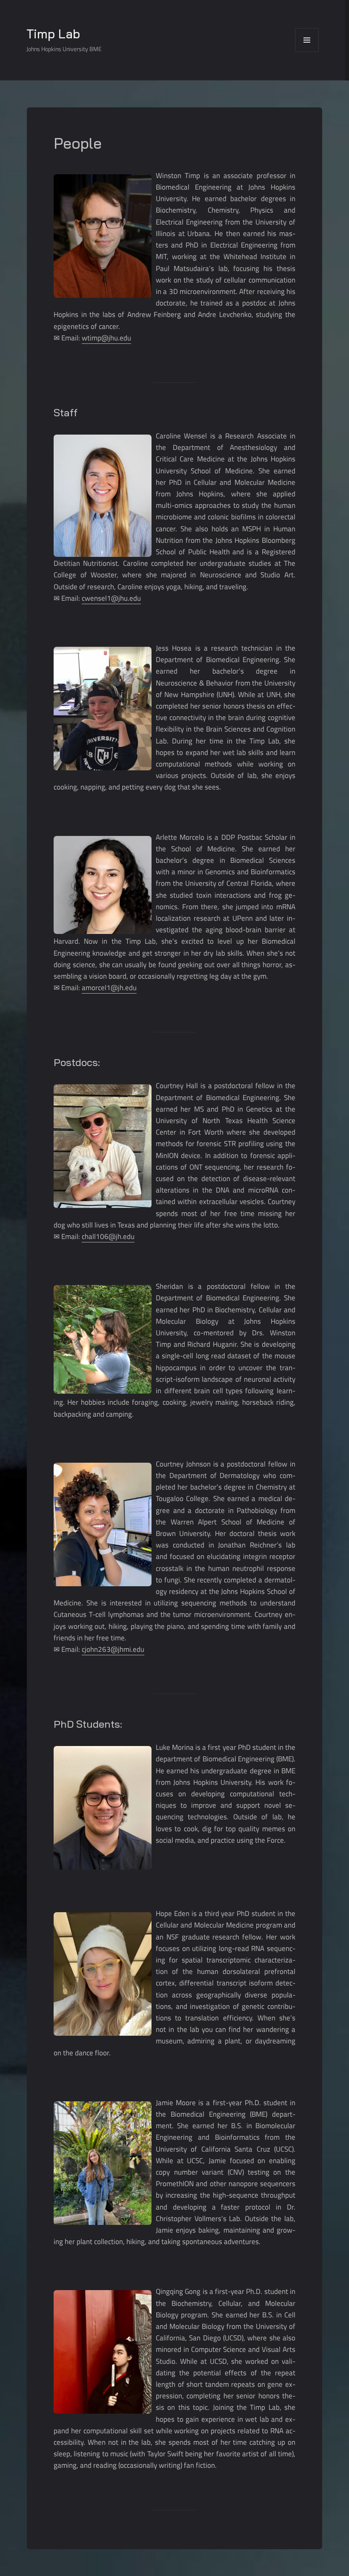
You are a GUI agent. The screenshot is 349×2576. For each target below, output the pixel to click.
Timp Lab (53, 34)
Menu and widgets (307, 52)
